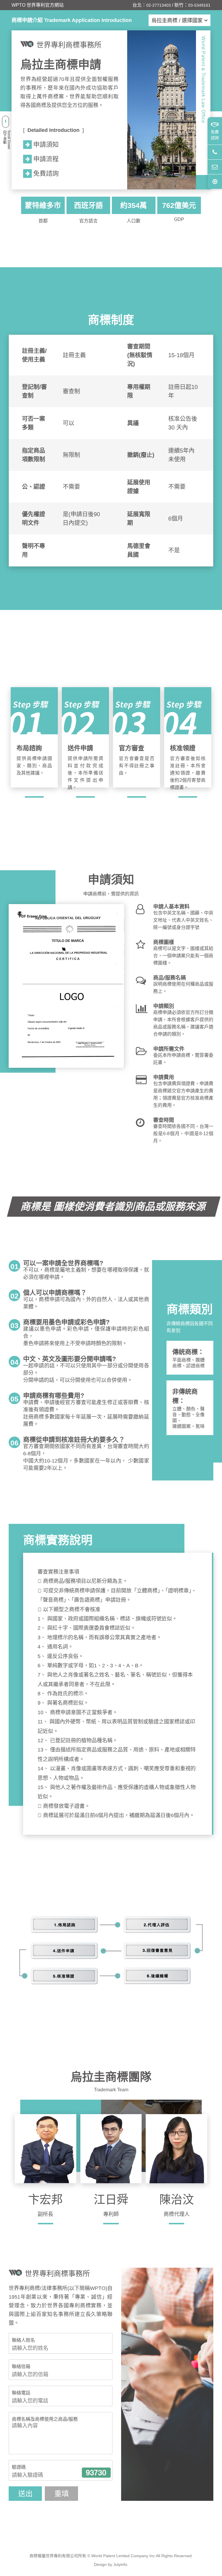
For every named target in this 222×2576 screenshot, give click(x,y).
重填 (62, 2494)
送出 (25, 2494)
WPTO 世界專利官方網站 (38, 5)
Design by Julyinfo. (111, 2564)
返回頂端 (215, 181)
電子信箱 (215, 167)
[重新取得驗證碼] (96, 2473)
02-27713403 (159, 5)
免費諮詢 (215, 135)
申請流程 (46, 159)
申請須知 (46, 144)
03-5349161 (199, 5)
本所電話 (215, 152)
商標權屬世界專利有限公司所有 (58, 2556)
